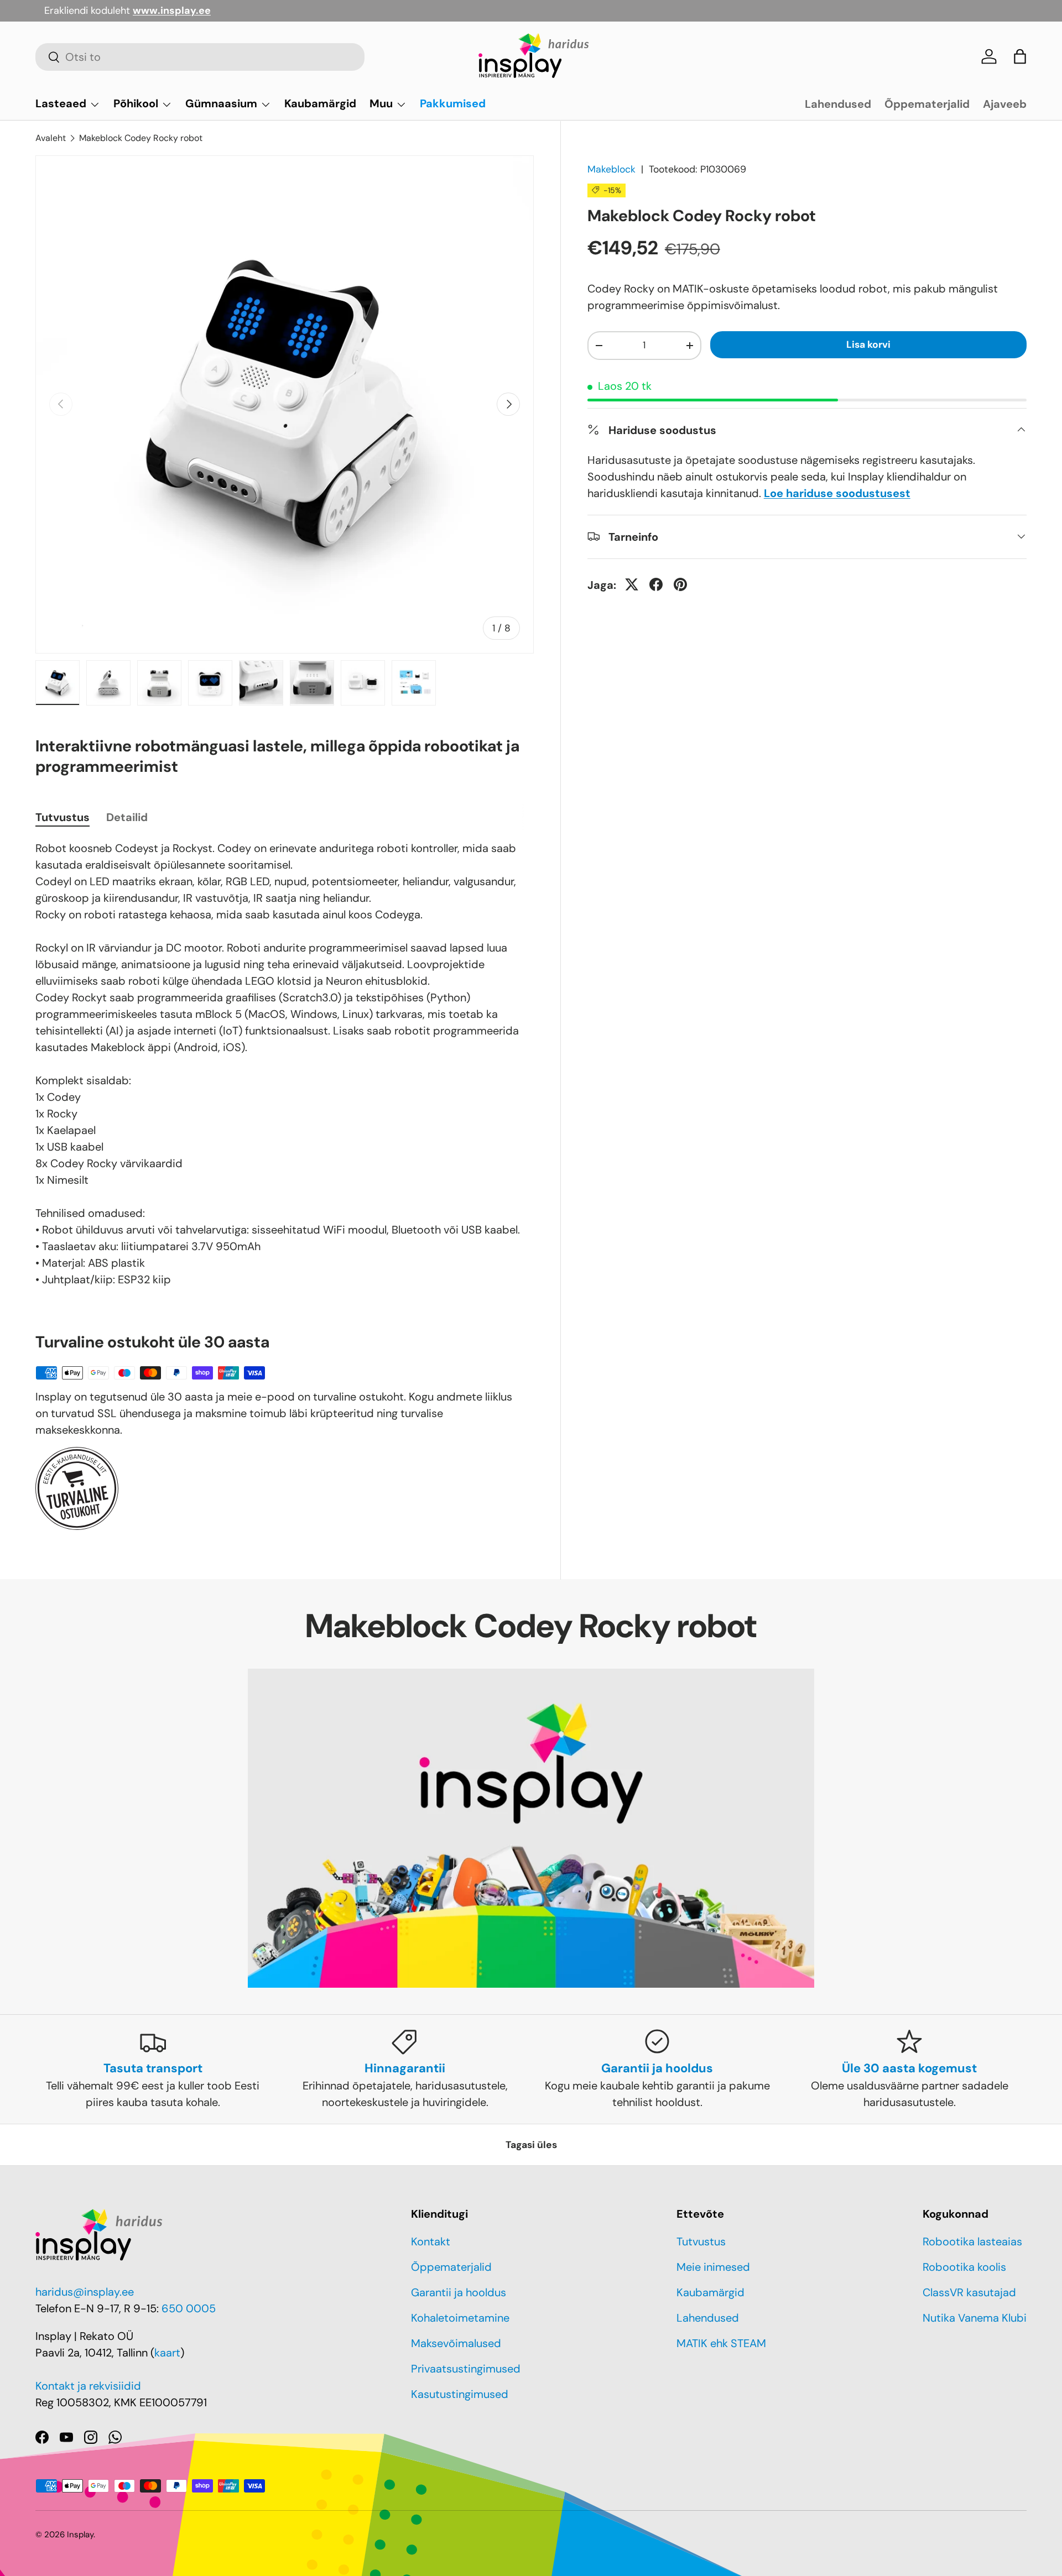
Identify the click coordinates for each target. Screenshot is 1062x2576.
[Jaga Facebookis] (656, 584)
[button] (1020, 56)
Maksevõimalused (456, 2343)
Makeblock (611, 169)
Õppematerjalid (927, 104)
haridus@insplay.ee (85, 2292)
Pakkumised (453, 103)
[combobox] (200, 57)
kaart (167, 2353)
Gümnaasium (221, 103)
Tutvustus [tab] (63, 817)
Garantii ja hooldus (459, 2292)
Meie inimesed (713, 2267)
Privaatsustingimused (466, 2369)
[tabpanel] (285, 1064)
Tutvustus (701, 2241)
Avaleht (51, 138)
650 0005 (189, 2308)
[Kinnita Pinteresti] (680, 584)
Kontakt (431, 2241)
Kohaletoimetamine (460, 2318)
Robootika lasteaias (972, 2241)
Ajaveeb (1005, 104)
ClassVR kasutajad (969, 2292)
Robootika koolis (964, 2267)
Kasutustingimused (460, 2394)
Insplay (80, 2535)
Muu (381, 103)
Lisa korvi (868, 344)
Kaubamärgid (320, 103)
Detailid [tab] (127, 817)
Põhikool (136, 103)
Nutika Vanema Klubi (975, 2318)
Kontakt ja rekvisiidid (88, 2386)
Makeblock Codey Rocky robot (141, 138)
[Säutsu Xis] (632, 584)
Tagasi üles (531, 2145)
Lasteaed (61, 103)
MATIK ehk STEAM (721, 2343)
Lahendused (838, 104)
